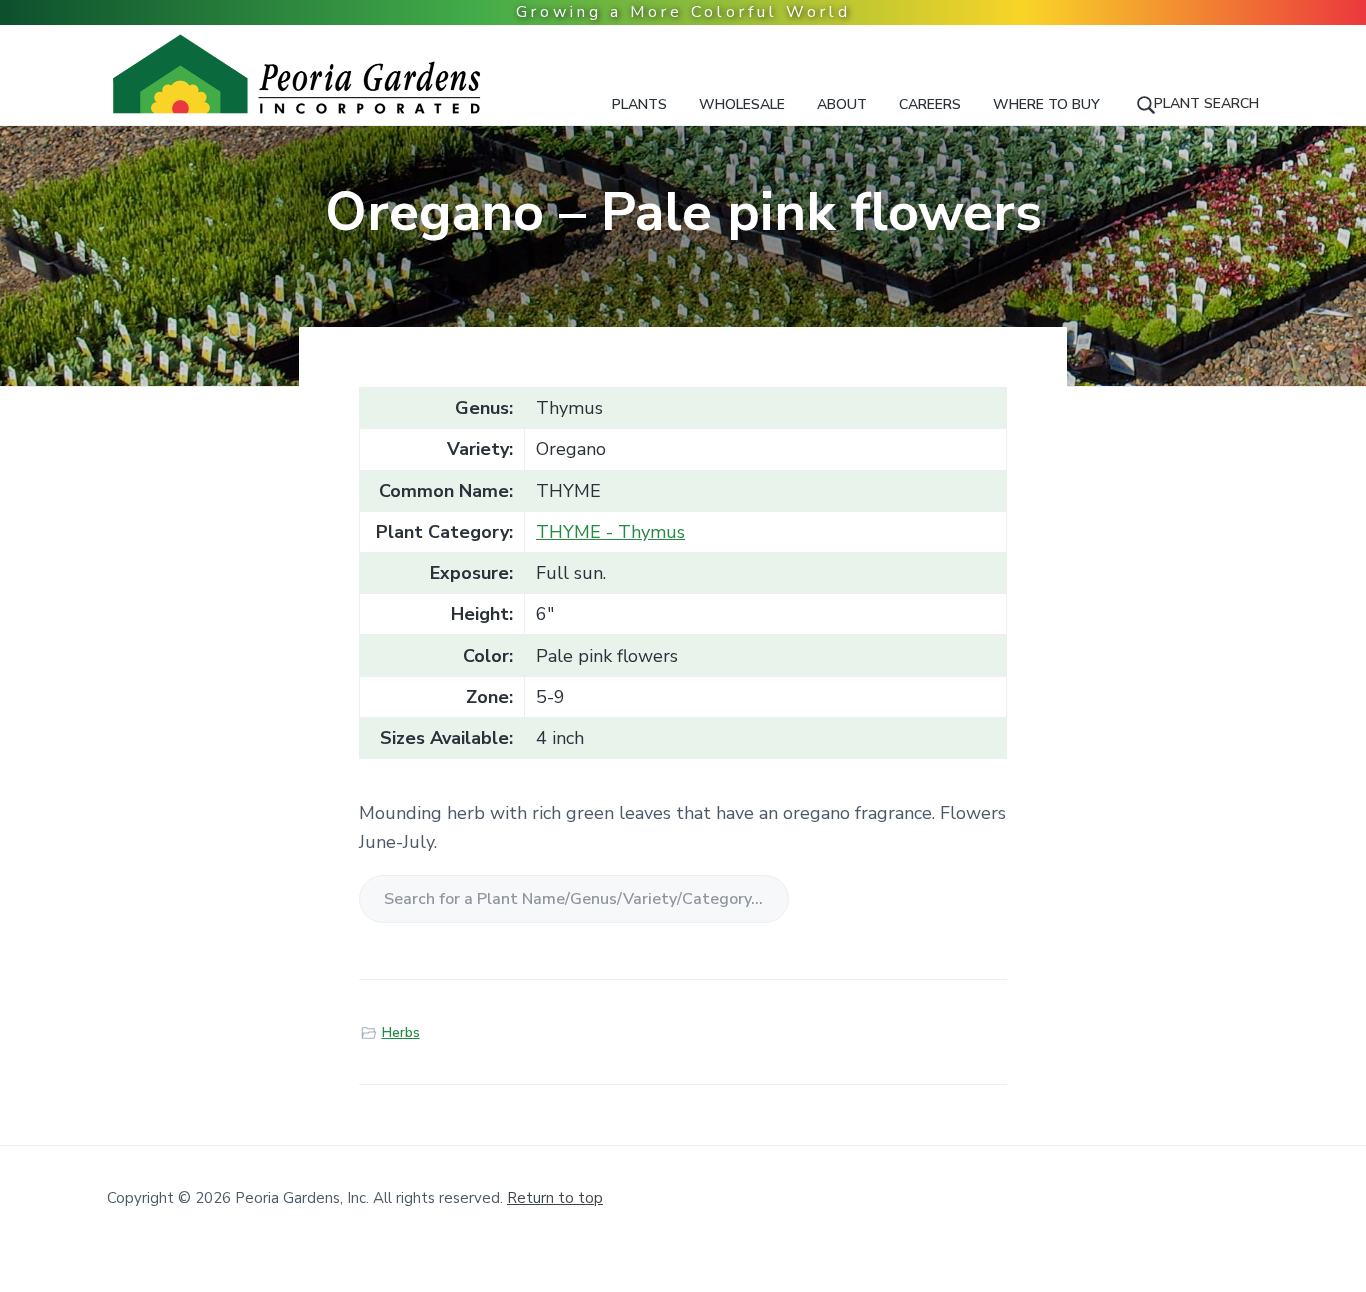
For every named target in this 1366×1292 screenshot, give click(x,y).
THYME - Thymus (610, 532)
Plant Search (1206, 103)
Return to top (555, 1198)
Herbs (401, 1033)
